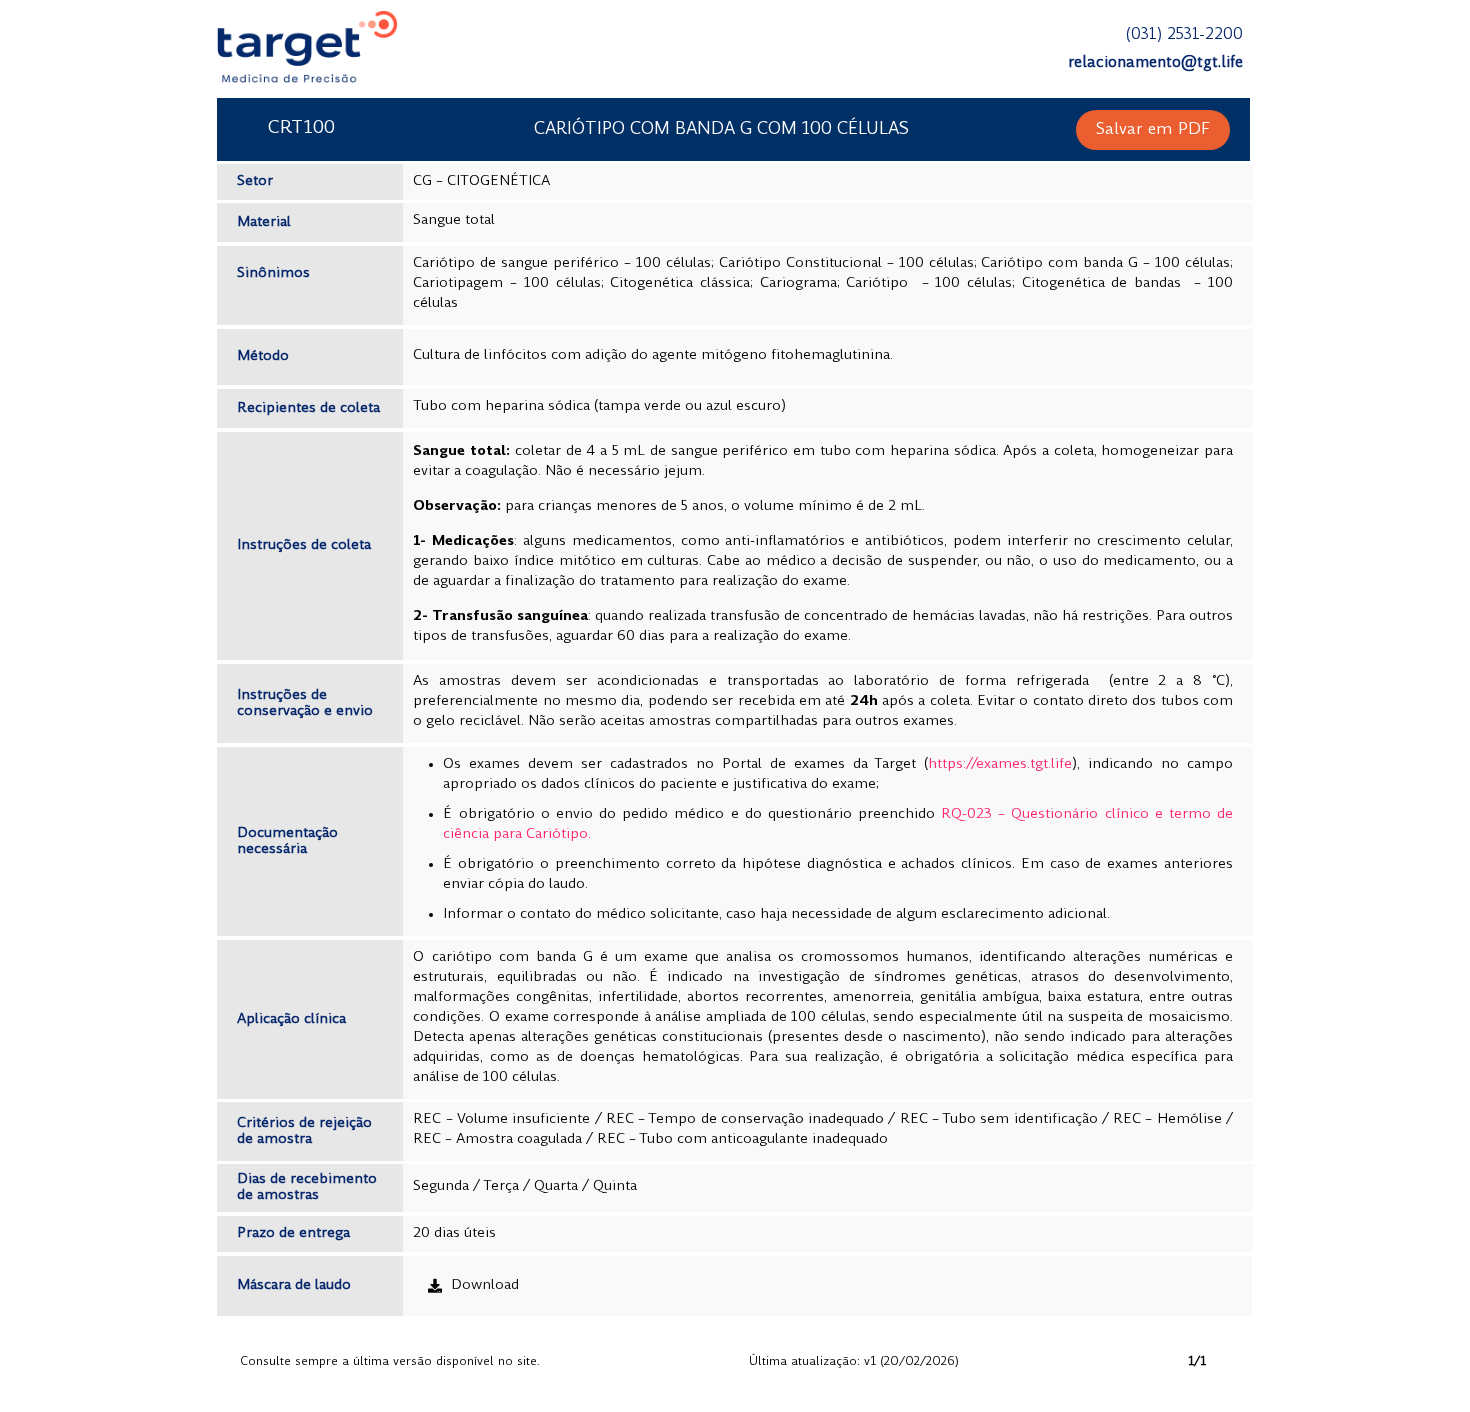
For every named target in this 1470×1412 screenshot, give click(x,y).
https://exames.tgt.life (1000, 764)
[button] (1153, 130)
